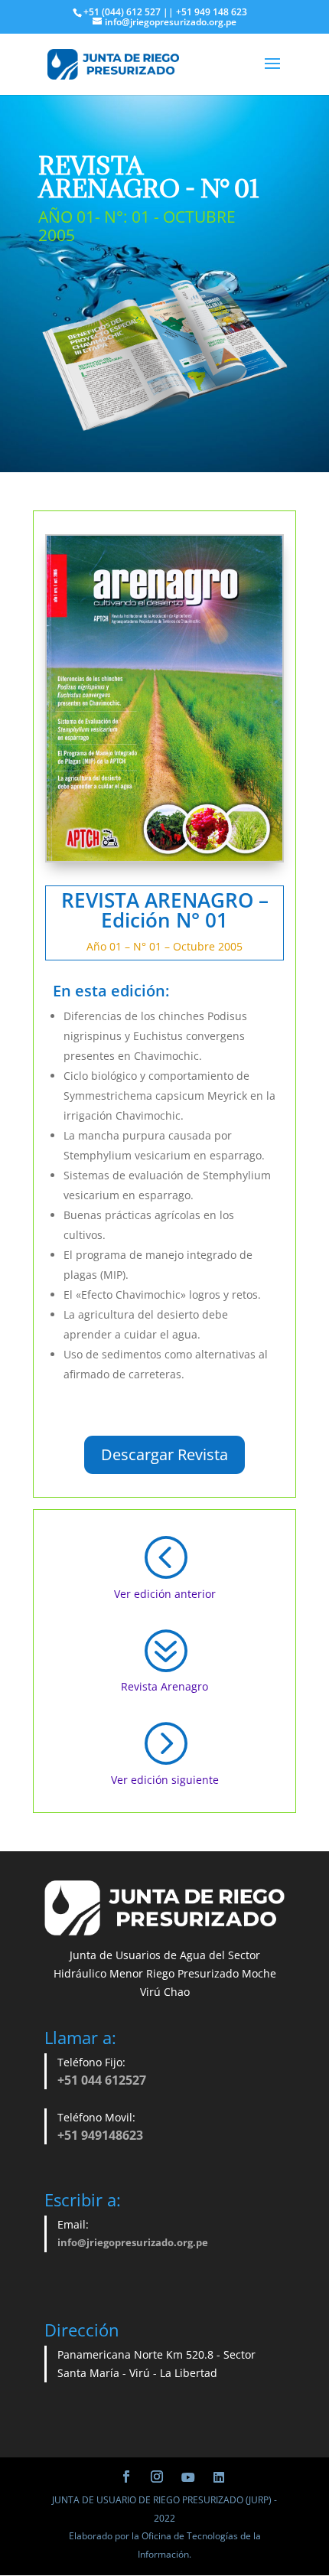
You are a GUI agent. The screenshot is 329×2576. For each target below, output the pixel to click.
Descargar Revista (164, 1454)
